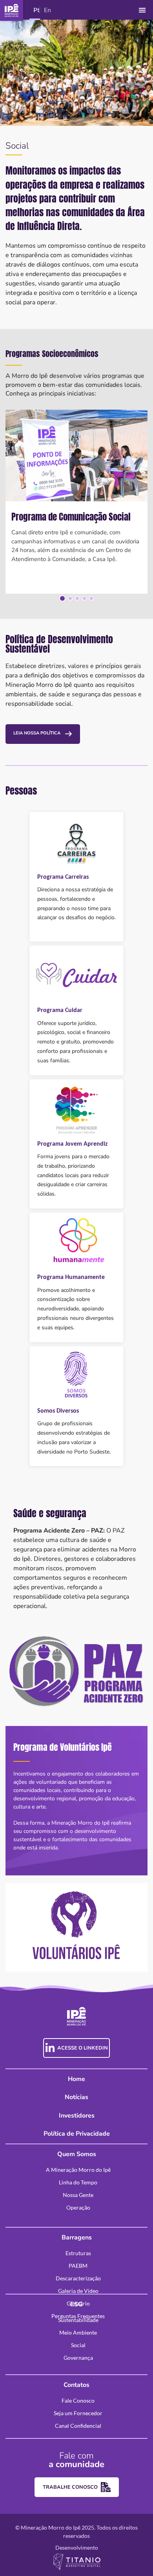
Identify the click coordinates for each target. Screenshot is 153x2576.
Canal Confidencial (78, 2426)
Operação (78, 2207)
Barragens (77, 2237)
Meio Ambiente (78, 2332)
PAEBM (78, 2266)
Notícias (76, 2097)
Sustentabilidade (78, 2320)
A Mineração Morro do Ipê (78, 2170)
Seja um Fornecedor (78, 2413)
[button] (143, 10)
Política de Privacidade (77, 2134)
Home (76, 2079)
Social (78, 2345)
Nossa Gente (78, 2195)
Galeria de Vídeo (78, 2291)
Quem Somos (77, 2154)
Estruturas (78, 2253)
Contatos (76, 2385)
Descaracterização (78, 2278)
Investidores (77, 2116)
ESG (76, 2304)
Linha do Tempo (78, 2182)
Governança (78, 2358)
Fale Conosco (78, 2400)
